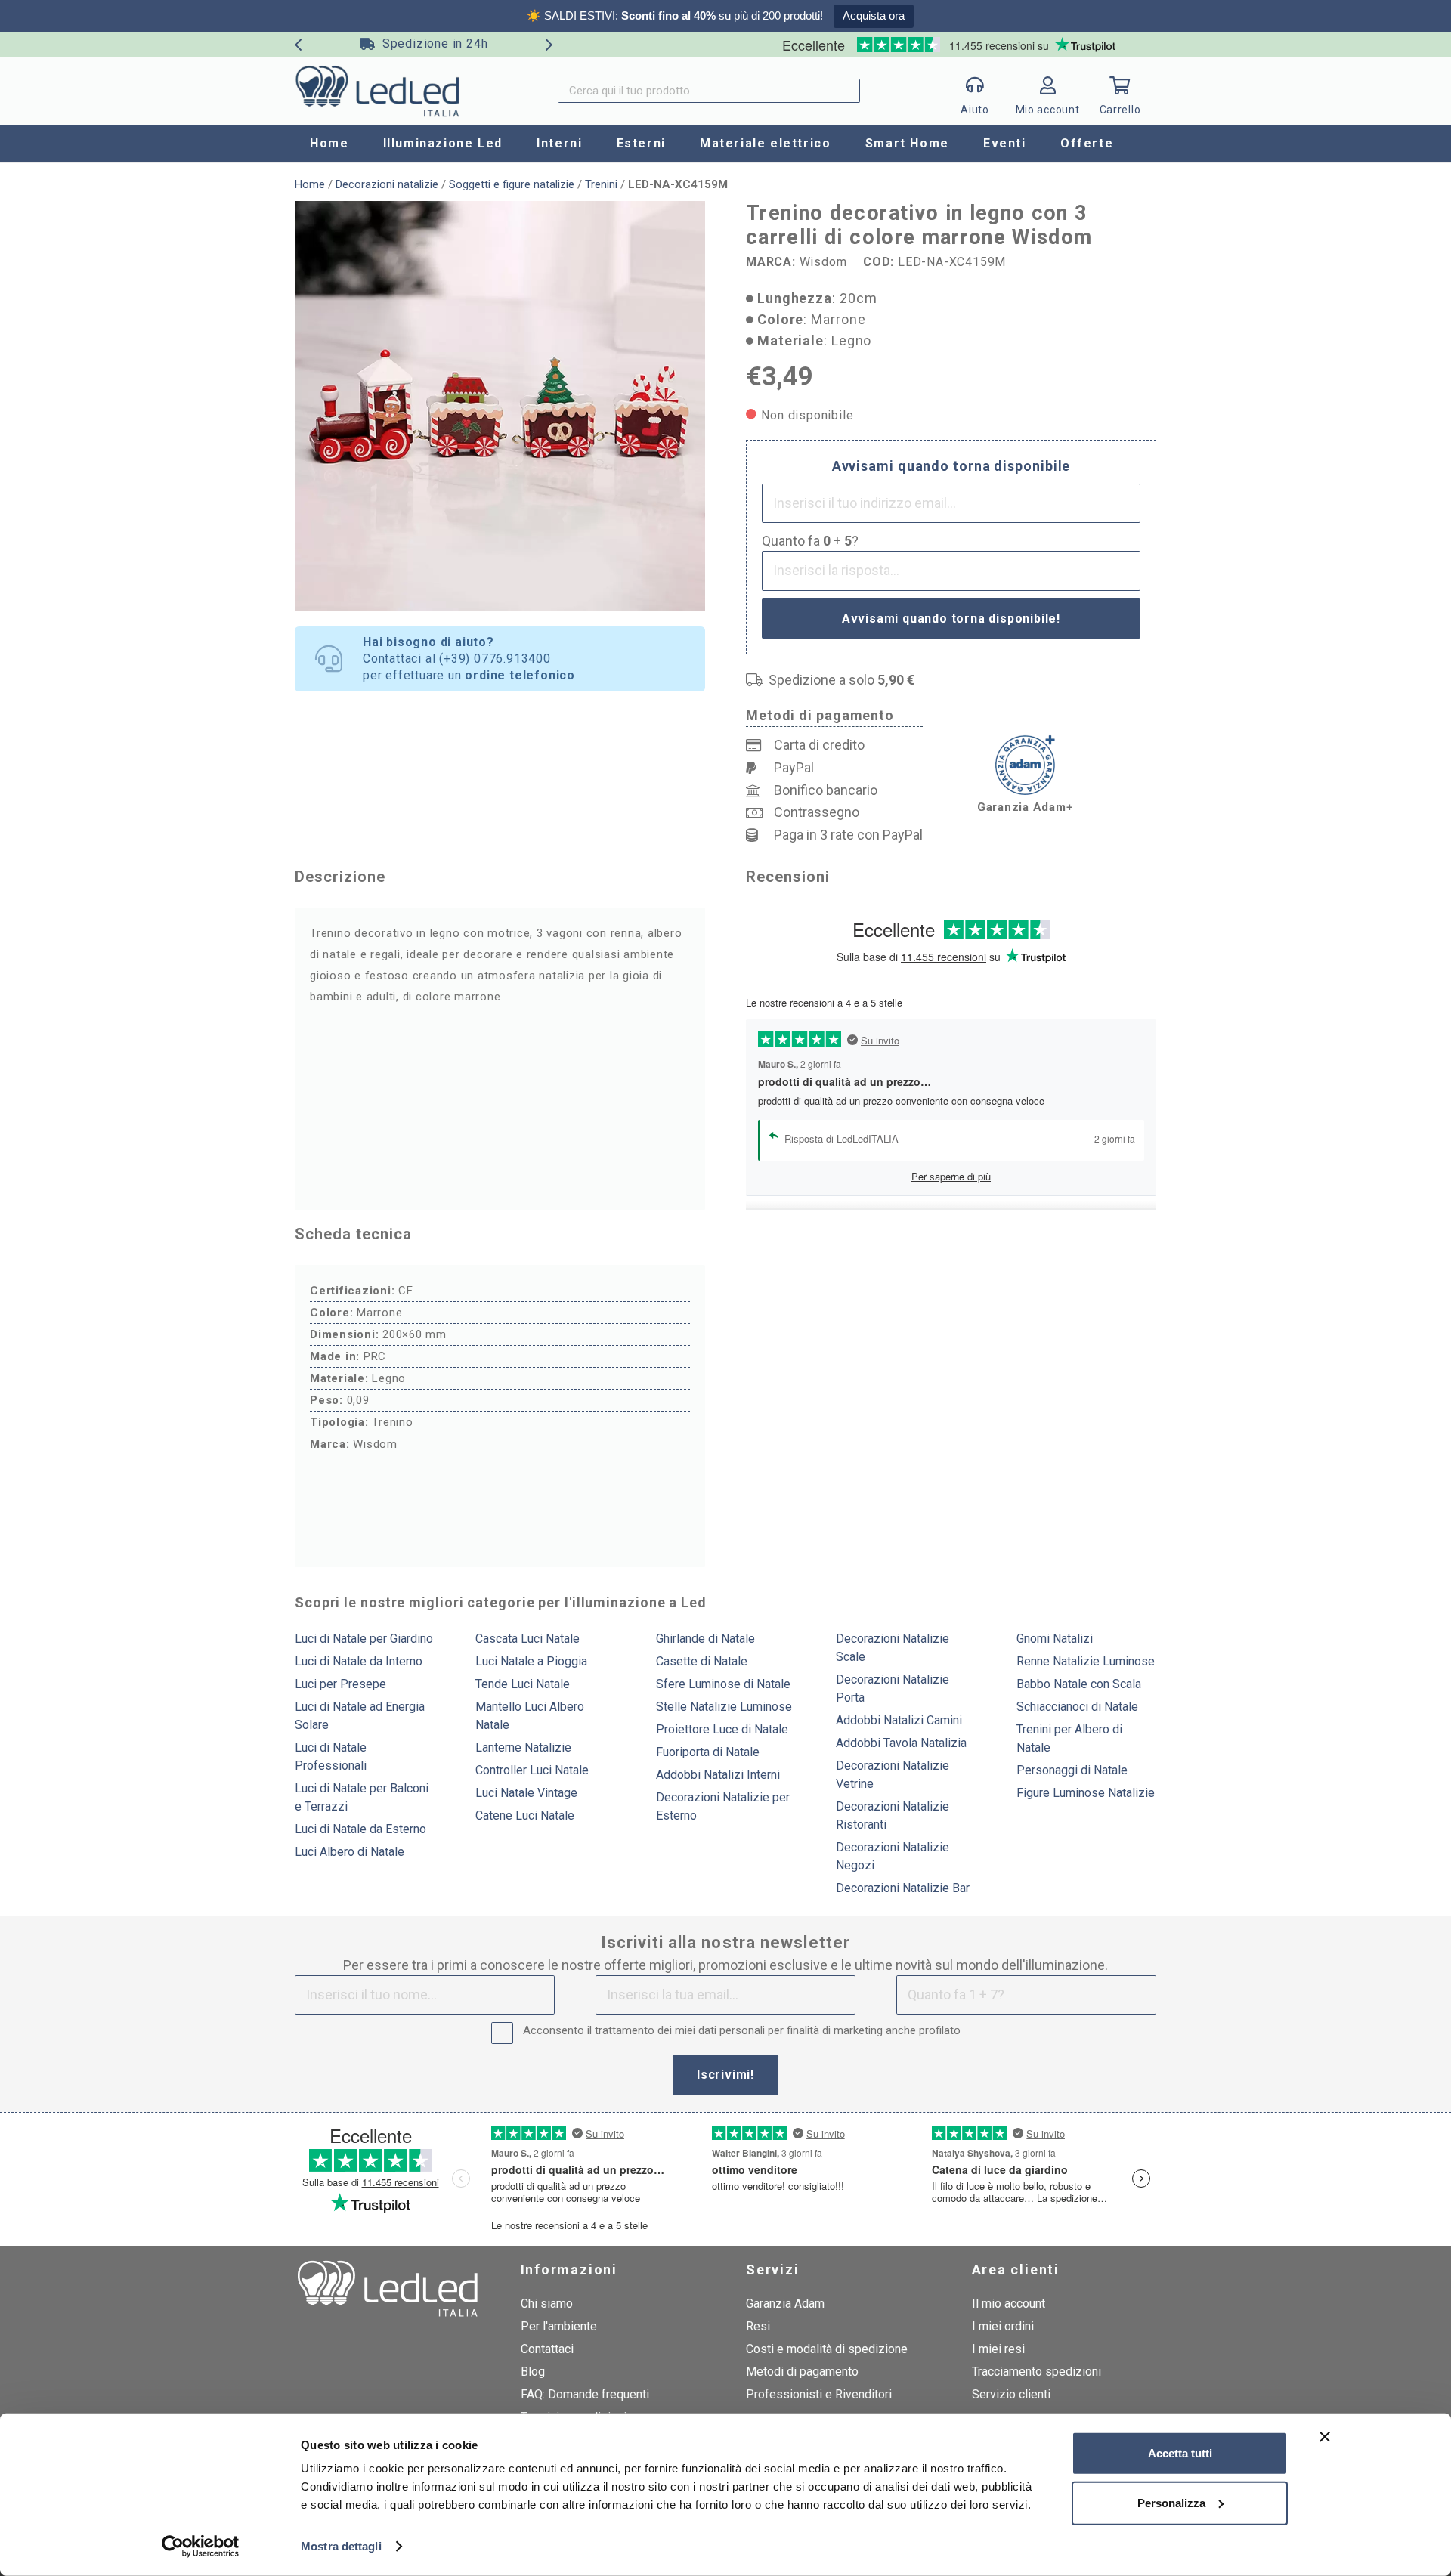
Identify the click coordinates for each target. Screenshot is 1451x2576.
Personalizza (1171, 2502)
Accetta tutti (1180, 2453)
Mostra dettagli (341, 2546)
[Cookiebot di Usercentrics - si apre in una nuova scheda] (201, 2547)
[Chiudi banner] (1325, 2437)
